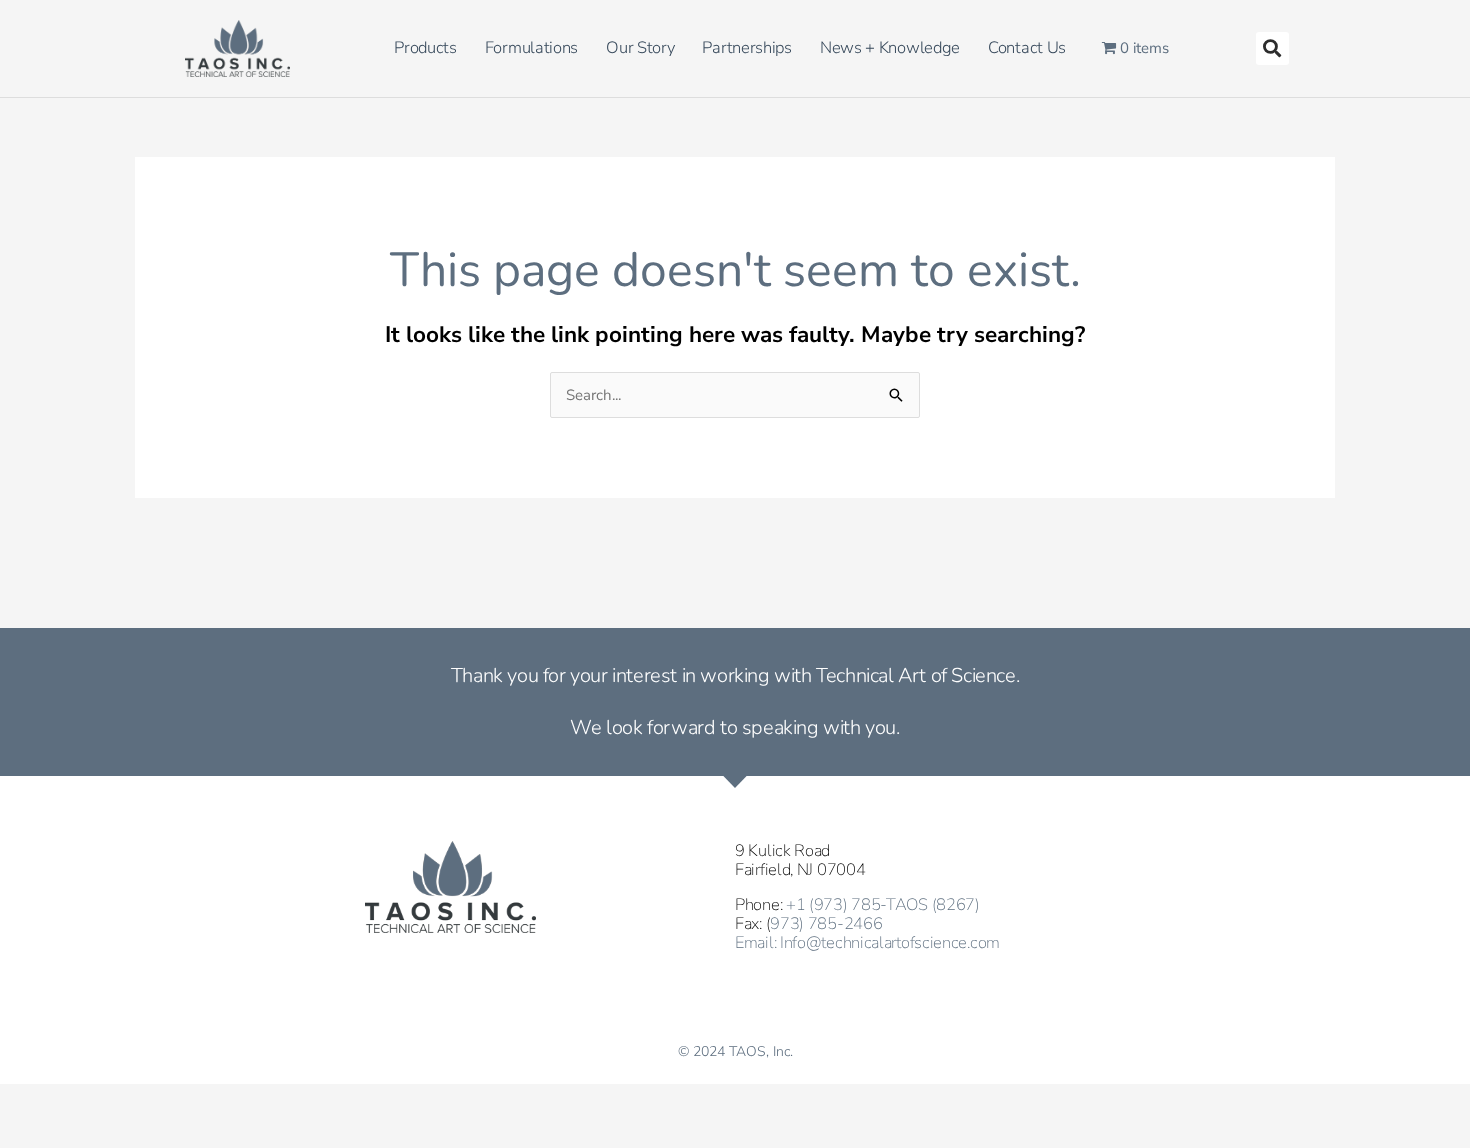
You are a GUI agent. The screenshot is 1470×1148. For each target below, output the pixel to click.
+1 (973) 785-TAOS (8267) (883, 904)
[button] (1272, 48)
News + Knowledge (890, 47)
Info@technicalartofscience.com (890, 942)
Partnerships (746, 47)
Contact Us (1027, 47)
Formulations (531, 47)
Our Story (640, 47)
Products (425, 47)
